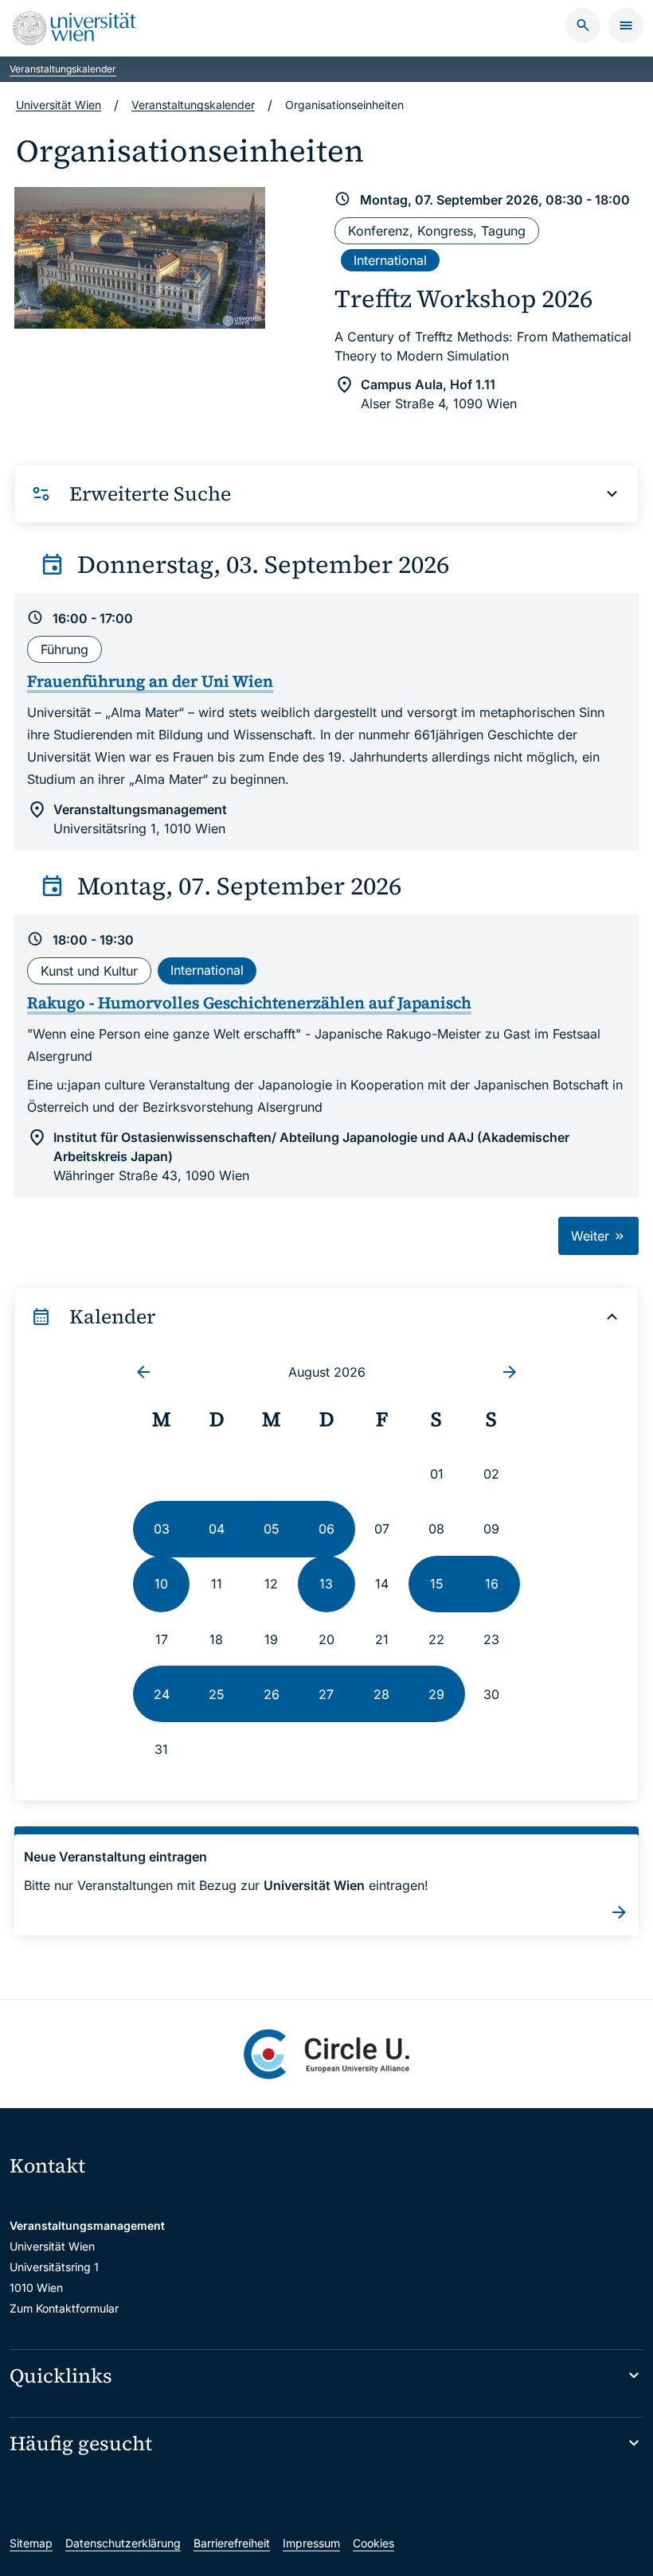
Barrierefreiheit (232, 2543)
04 (217, 1529)
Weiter (592, 1236)
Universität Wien (59, 105)
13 (326, 1584)
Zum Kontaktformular (64, 2308)
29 (436, 1694)
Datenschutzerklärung (123, 2543)
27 (326, 1694)
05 (272, 1529)
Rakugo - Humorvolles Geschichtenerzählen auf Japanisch (249, 1003)
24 (162, 1694)
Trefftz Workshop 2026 (463, 298)
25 (217, 1694)
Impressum (311, 2543)
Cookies (373, 2543)
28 (381, 1694)
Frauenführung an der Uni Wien (150, 681)
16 (492, 1584)
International (390, 260)
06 (326, 1529)
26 (272, 1694)
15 (437, 1584)
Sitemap (31, 2543)
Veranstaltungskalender (63, 69)
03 (162, 1529)
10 (161, 1584)
